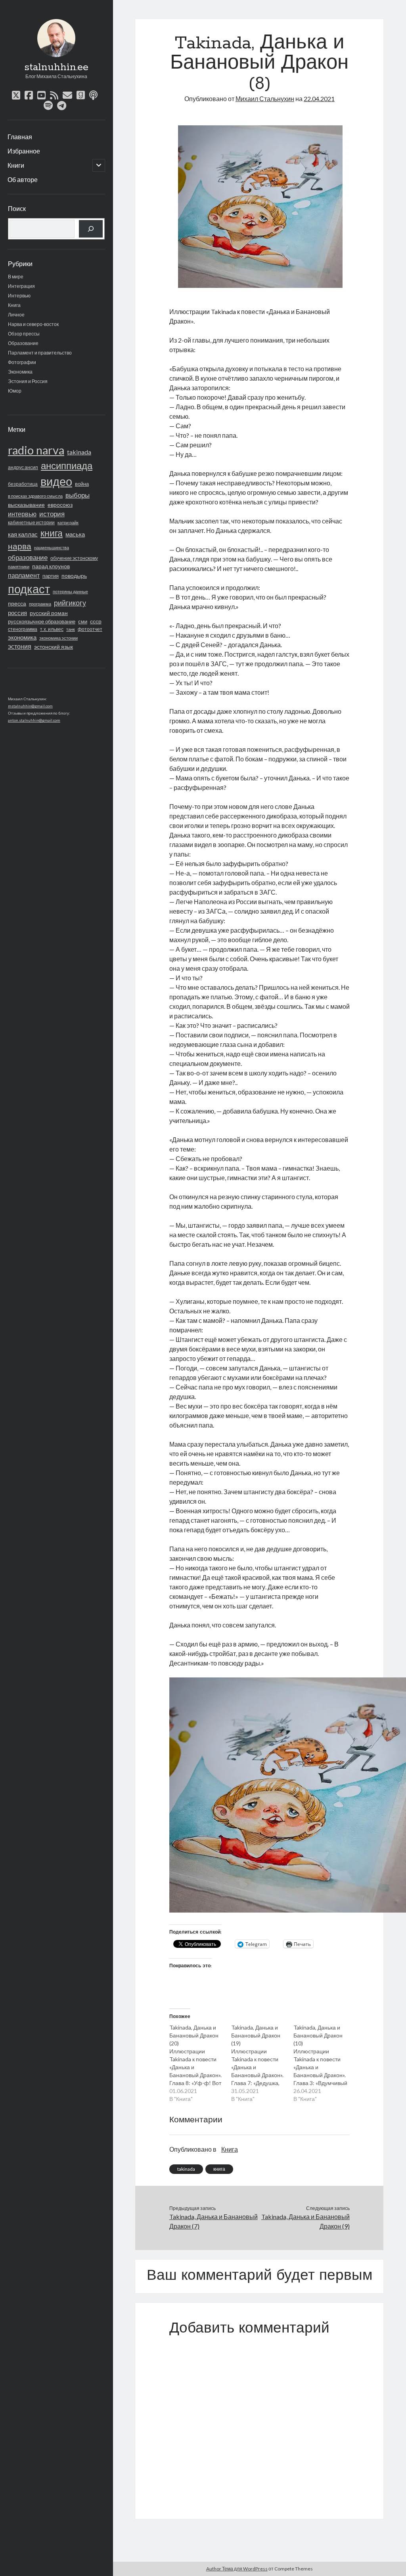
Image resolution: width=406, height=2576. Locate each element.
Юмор (15, 391)
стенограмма (23, 629)
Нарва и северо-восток (33, 324)
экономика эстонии (58, 638)
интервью (22, 514)
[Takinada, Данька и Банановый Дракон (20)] (200, 2063)
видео (56, 481)
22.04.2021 (319, 99)
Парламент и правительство (40, 353)
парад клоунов (51, 566)
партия (51, 576)
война (82, 484)
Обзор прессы (24, 334)
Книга (14, 305)
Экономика (20, 372)
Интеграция (21, 286)
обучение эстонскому (74, 558)
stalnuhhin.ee (56, 67)
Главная (20, 137)
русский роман (49, 613)
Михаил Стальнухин (265, 99)
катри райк (68, 522)
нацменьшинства (52, 547)
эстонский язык (54, 647)
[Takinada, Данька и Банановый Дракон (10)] (325, 2063)
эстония (20, 646)
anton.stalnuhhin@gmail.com (34, 720)
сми (83, 622)
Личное (16, 315)
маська (75, 534)
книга (52, 533)
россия (17, 613)
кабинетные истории (31, 522)
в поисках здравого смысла (35, 496)
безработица (23, 484)
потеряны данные (70, 591)
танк (71, 629)
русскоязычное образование (42, 621)
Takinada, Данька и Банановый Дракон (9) (305, 2221)
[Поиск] (91, 229)
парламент (24, 575)
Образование (23, 343)
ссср (96, 621)
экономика (22, 637)
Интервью (19, 296)
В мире (16, 277)
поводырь (74, 576)
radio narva (36, 450)
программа (40, 604)
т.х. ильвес (52, 629)
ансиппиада (67, 465)
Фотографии (22, 362)
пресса (17, 603)
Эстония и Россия (28, 381)
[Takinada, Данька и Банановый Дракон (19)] (262, 2063)
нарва (20, 546)
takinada (79, 452)
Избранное (24, 151)
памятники (19, 566)
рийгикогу (70, 603)
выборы (78, 495)
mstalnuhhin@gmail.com (30, 706)
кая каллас (23, 534)
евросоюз (60, 505)
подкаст (29, 589)
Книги (16, 165)
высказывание (26, 505)
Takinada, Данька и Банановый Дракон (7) (214, 2221)
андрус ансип (23, 467)
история (52, 514)
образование (28, 558)
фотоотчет (90, 629)
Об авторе (23, 179)
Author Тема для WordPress (237, 2569)
